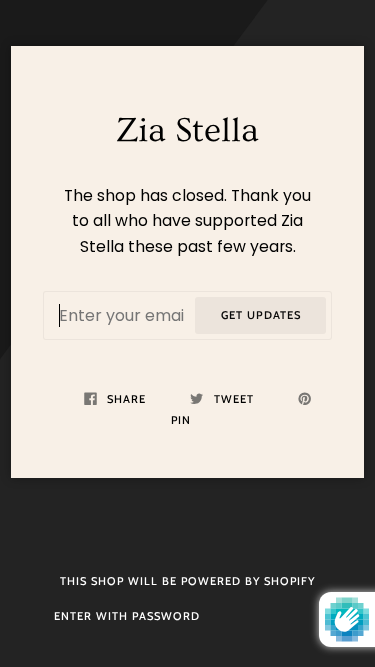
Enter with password (127, 616)
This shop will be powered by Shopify (187, 581)
